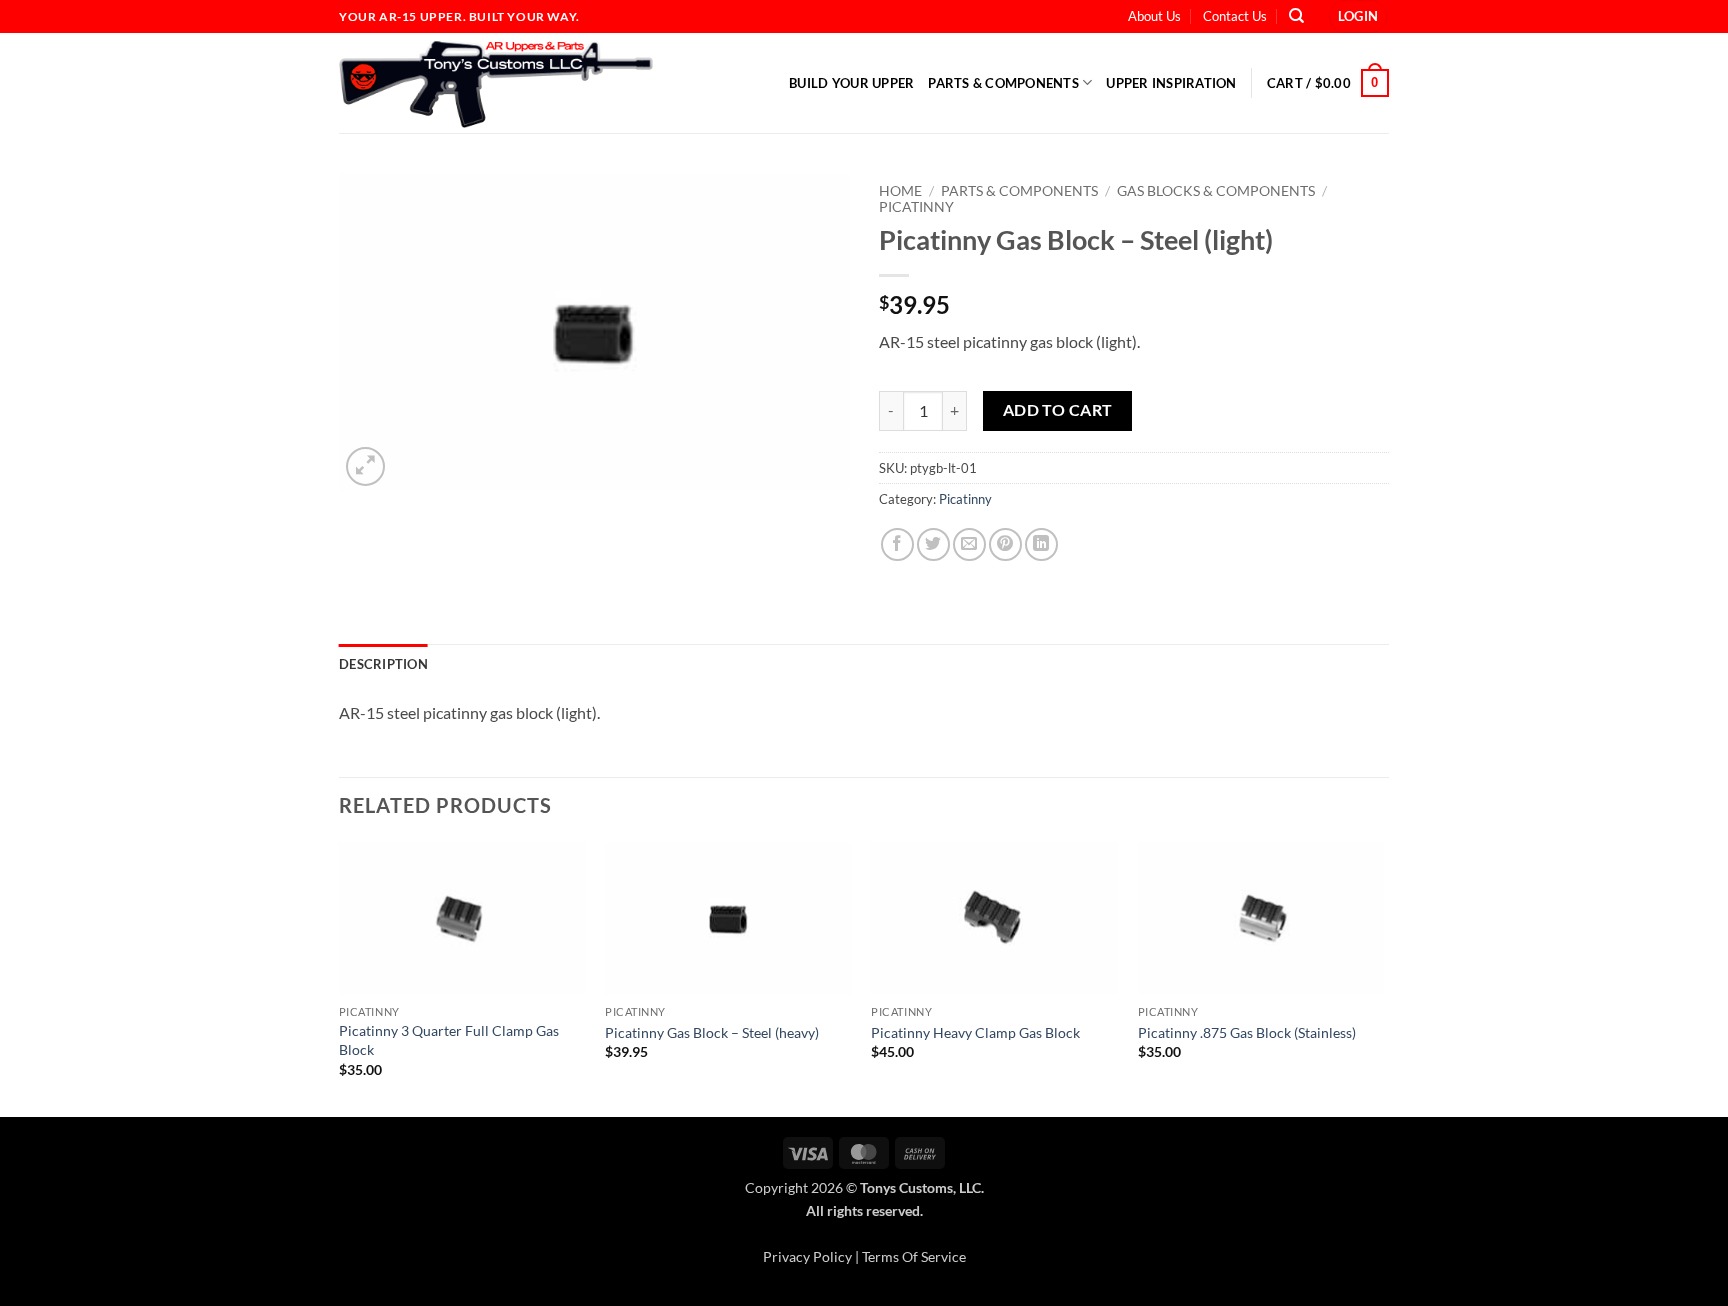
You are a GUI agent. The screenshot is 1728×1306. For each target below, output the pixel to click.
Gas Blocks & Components (1216, 191)
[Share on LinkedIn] (1041, 544)
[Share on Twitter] (933, 544)
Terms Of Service (914, 1256)
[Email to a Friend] (969, 544)
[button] (1358, 16)
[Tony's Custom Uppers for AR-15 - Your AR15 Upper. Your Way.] (516, 83)
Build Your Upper (851, 83)
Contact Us (1235, 16)
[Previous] (340, 977)
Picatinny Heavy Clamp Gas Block (975, 1032)
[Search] (1296, 16)
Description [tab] (383, 664)
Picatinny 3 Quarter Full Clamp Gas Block (449, 1040)
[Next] (1383, 977)
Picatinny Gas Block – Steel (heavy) (712, 1032)
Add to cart (1058, 410)
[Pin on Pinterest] (1005, 544)
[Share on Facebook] (897, 544)
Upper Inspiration (1171, 83)
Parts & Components (1003, 83)
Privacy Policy (807, 1256)
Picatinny (916, 207)
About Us (1154, 16)
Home (900, 191)
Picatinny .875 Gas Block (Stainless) (1247, 1032)
